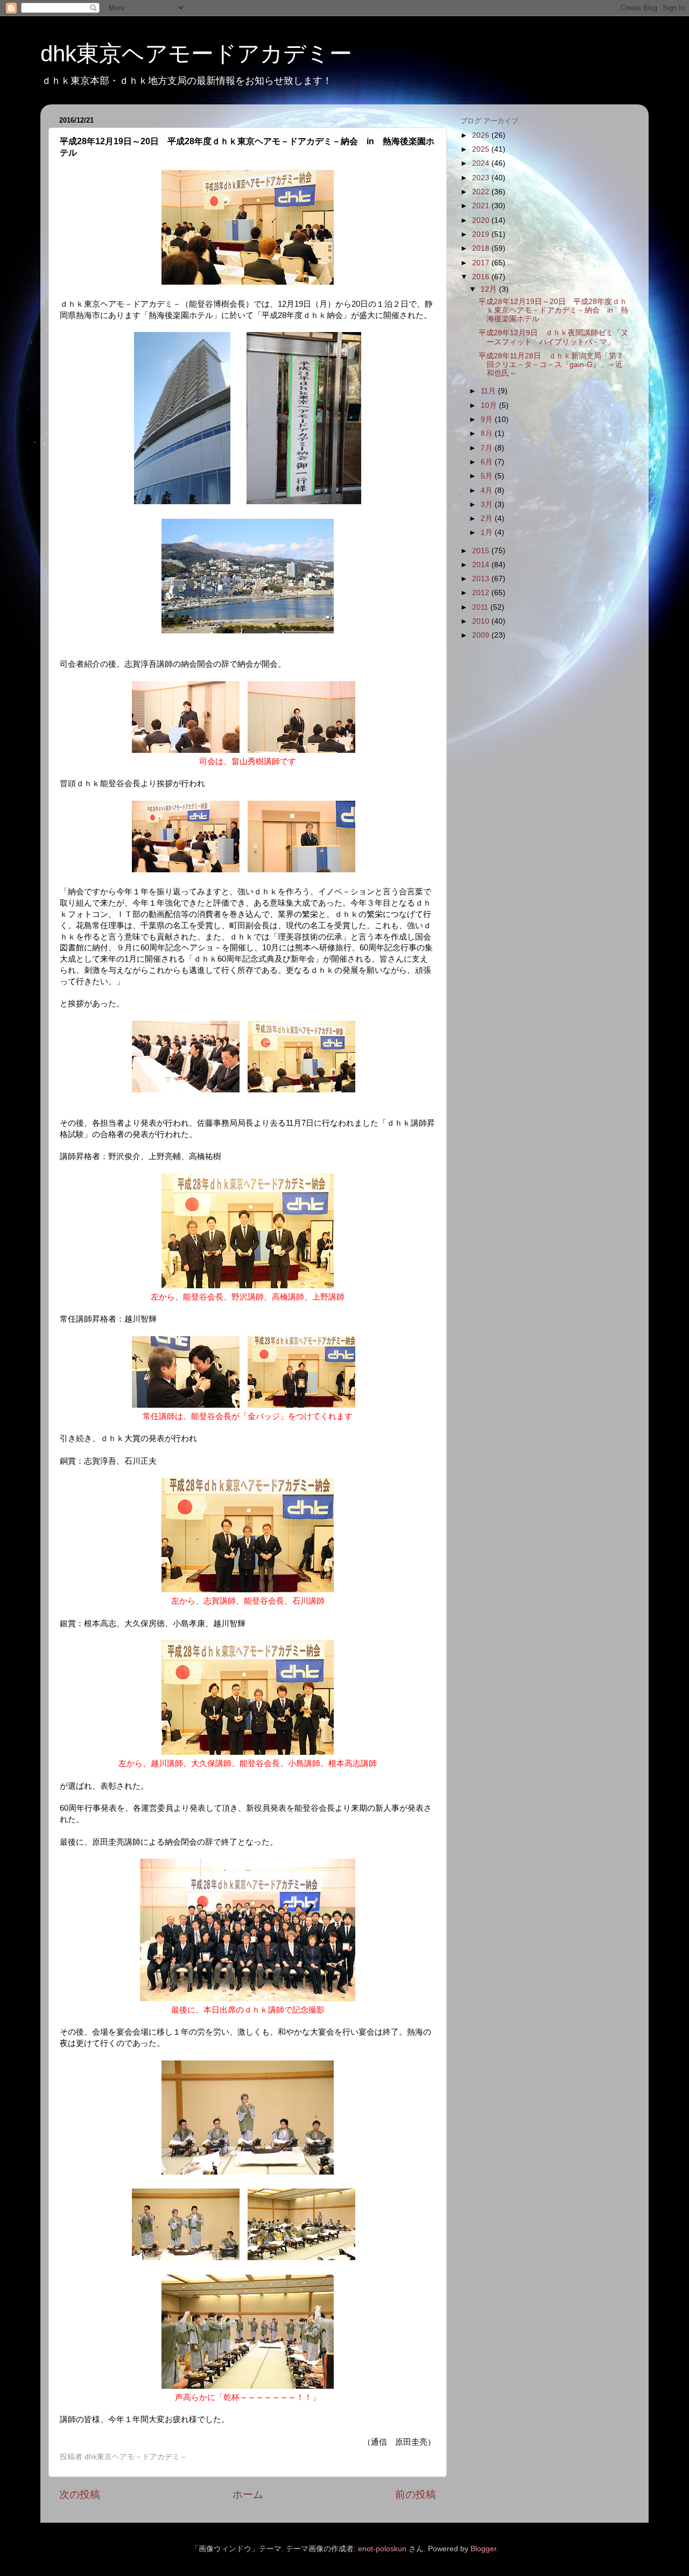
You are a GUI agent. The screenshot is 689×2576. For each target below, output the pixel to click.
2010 (482, 621)
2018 (482, 248)
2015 (482, 551)
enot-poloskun (382, 2549)
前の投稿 (416, 2494)
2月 (488, 518)
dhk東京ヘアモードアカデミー (196, 54)
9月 (488, 419)
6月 (488, 462)
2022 (482, 192)
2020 (482, 220)
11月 (489, 391)
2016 (482, 277)
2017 (482, 263)
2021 (482, 206)
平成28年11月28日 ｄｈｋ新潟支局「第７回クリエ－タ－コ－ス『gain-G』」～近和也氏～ (551, 365)
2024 (482, 163)
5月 (488, 476)
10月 (490, 405)
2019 (482, 234)
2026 (482, 135)
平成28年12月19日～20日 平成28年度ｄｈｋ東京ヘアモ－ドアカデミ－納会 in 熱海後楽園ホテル (553, 310)
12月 (490, 289)
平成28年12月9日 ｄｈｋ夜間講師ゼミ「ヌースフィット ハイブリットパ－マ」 (553, 337)
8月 (488, 433)
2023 (482, 178)
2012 (482, 593)
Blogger (483, 2549)
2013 (482, 579)
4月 (488, 491)
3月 (488, 504)
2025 (482, 149)
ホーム (248, 2494)
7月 (488, 448)
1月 (488, 532)
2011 (481, 607)
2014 (482, 565)
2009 (482, 635)
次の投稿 (80, 2494)
